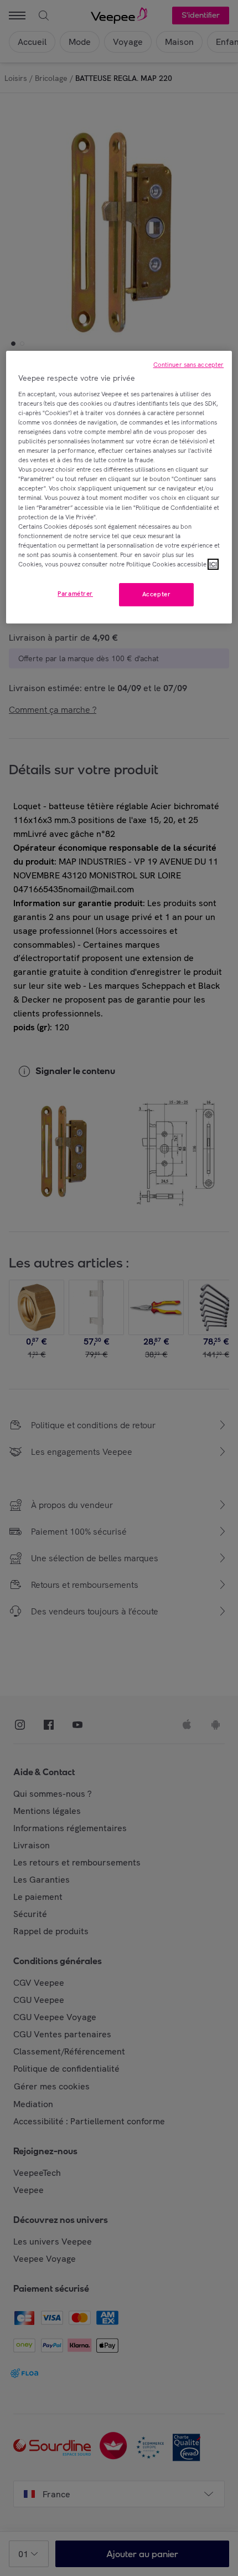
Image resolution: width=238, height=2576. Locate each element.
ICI (213, 564)
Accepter (157, 594)
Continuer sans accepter (189, 365)
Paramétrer (75, 594)
